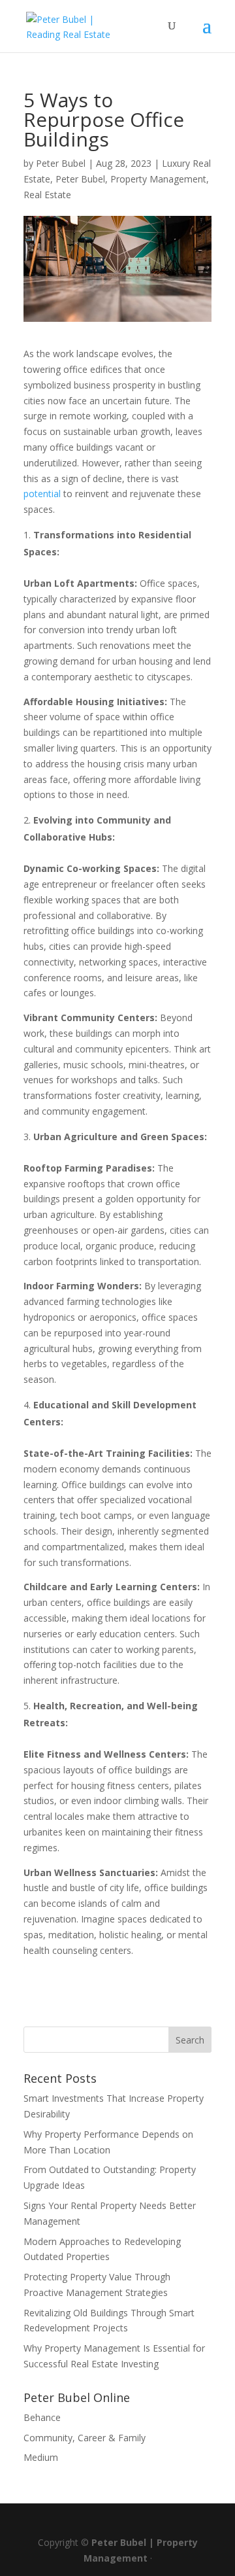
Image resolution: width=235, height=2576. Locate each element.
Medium (41, 2457)
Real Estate (47, 195)
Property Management (158, 179)
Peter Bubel (61, 163)
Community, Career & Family (85, 2438)
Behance (42, 2417)
